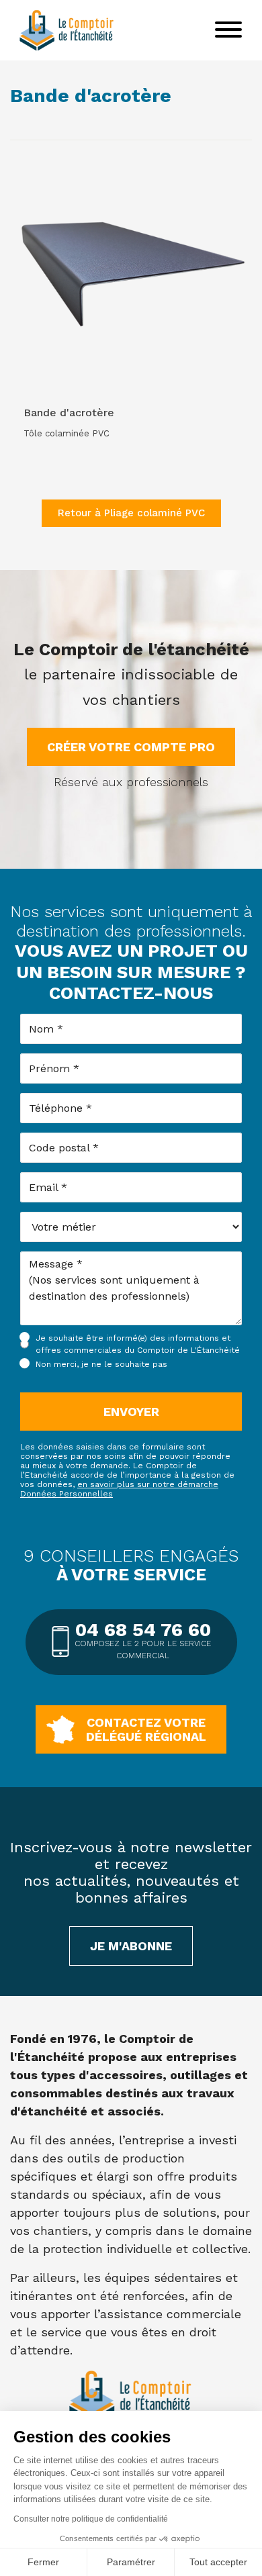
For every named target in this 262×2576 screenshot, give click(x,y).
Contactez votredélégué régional (146, 1729)
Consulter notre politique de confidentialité (91, 2519)
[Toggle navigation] (228, 30)
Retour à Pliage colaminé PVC (131, 513)
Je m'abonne (131, 1946)
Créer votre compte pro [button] (131, 747)
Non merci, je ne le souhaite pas (101, 1364)
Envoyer (131, 1412)
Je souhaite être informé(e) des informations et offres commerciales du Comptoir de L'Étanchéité (138, 1344)
